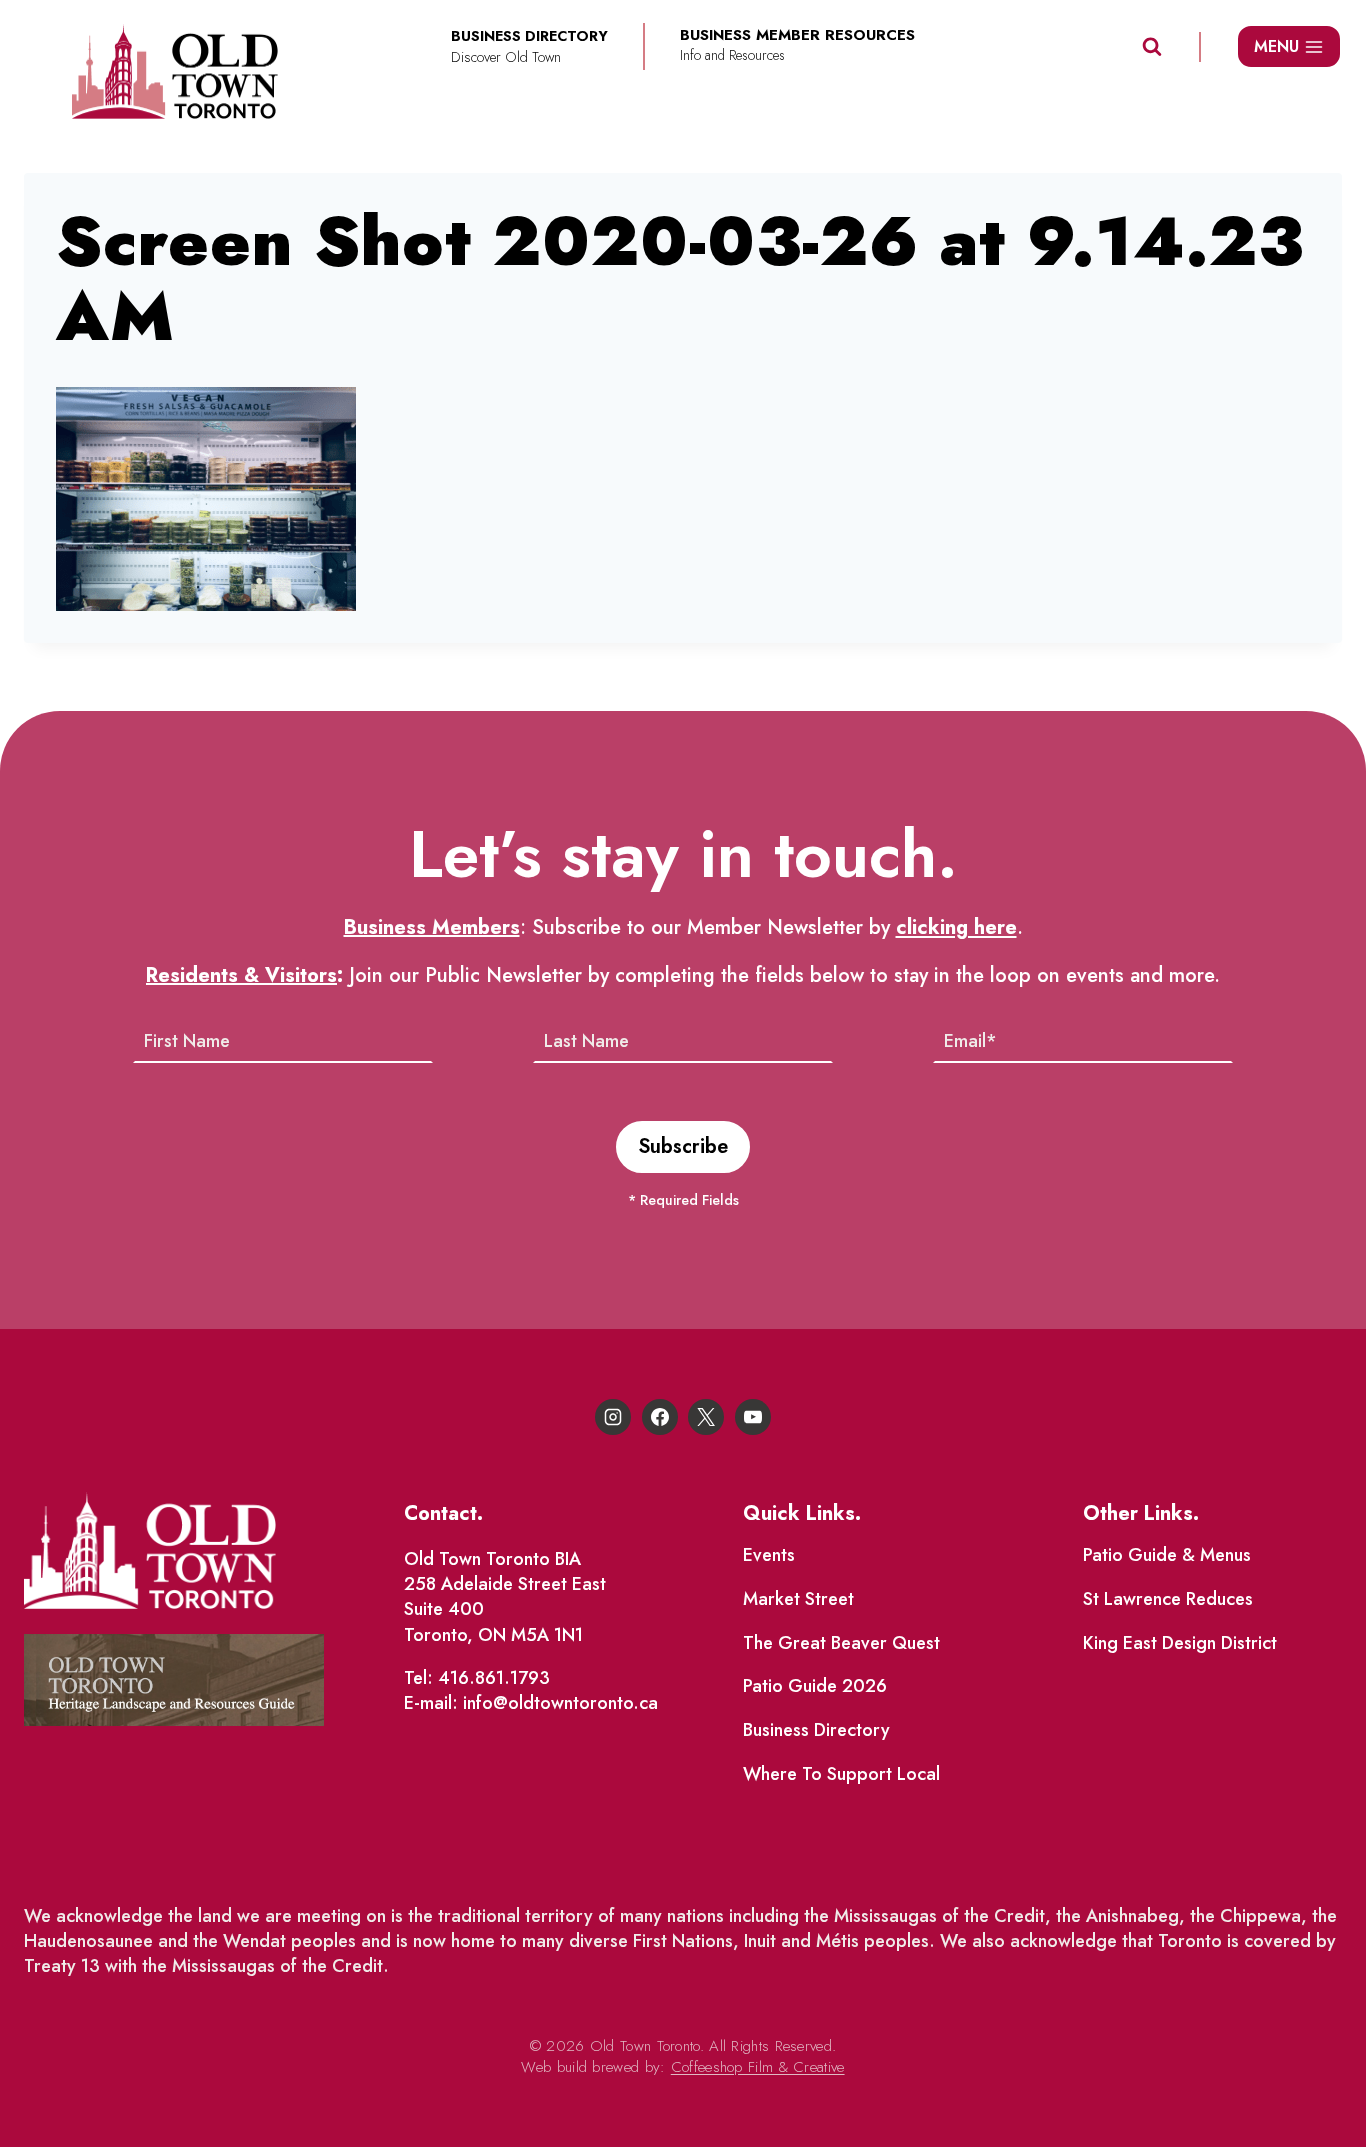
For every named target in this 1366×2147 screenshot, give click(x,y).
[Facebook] (660, 1417)
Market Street (798, 1599)
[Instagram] (613, 1417)
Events (769, 1555)
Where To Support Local (841, 1774)
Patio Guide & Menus (1167, 1555)
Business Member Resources (797, 35)
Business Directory (816, 1730)
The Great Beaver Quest (841, 1643)
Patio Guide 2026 (815, 1686)
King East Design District (1180, 1643)
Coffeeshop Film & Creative (758, 2067)
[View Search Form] (1152, 47)
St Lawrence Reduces (1168, 1599)
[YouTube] (753, 1417)
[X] (706, 1417)
